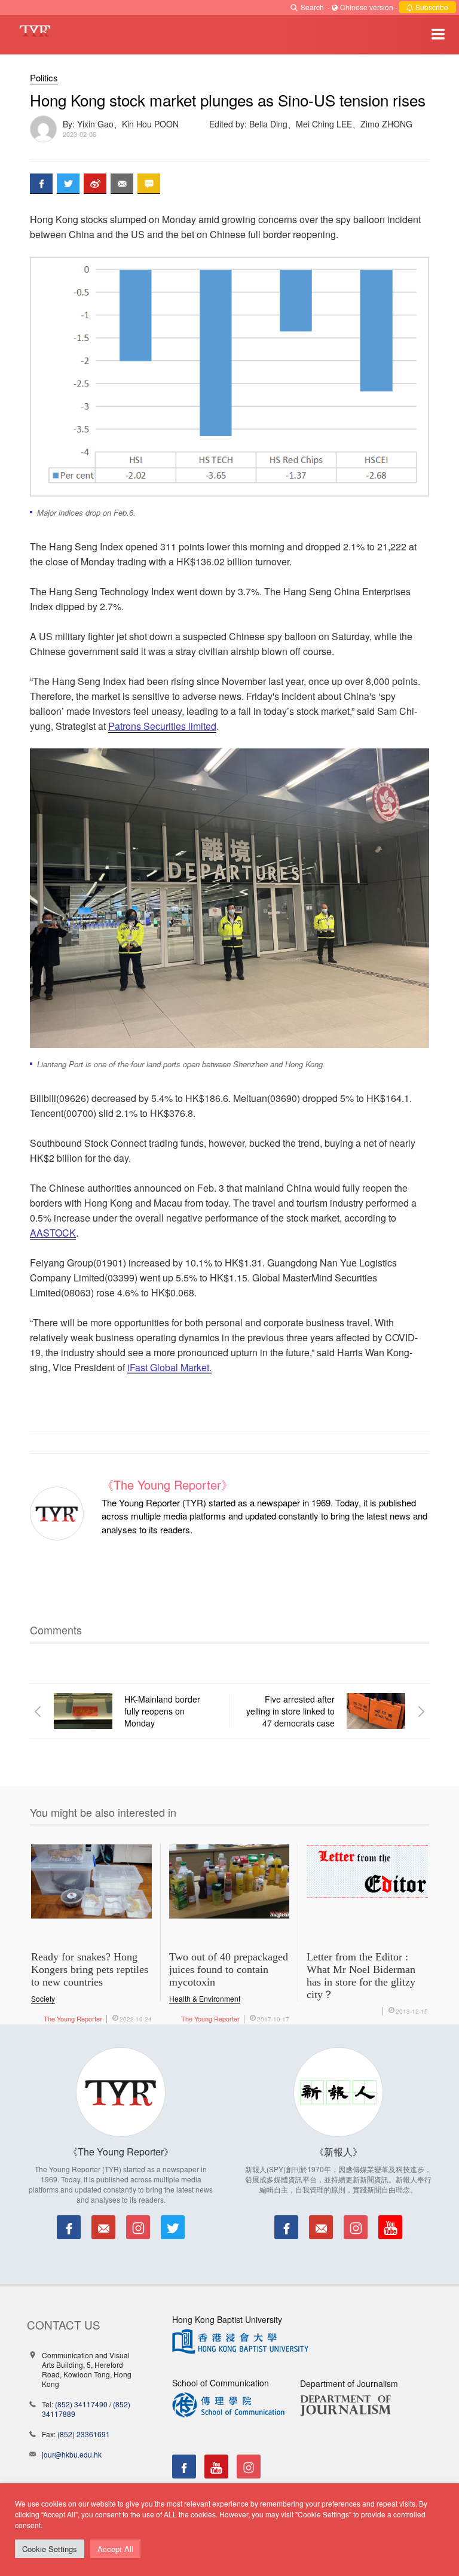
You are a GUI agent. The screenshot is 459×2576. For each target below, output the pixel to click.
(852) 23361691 (84, 2434)
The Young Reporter (73, 2018)
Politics (44, 77)
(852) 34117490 (81, 2404)
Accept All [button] (115, 2549)
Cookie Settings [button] (50, 2549)
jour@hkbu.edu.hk (72, 2454)
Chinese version (367, 7)
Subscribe (431, 7)
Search (312, 7)
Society (43, 1998)
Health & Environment (205, 1998)
